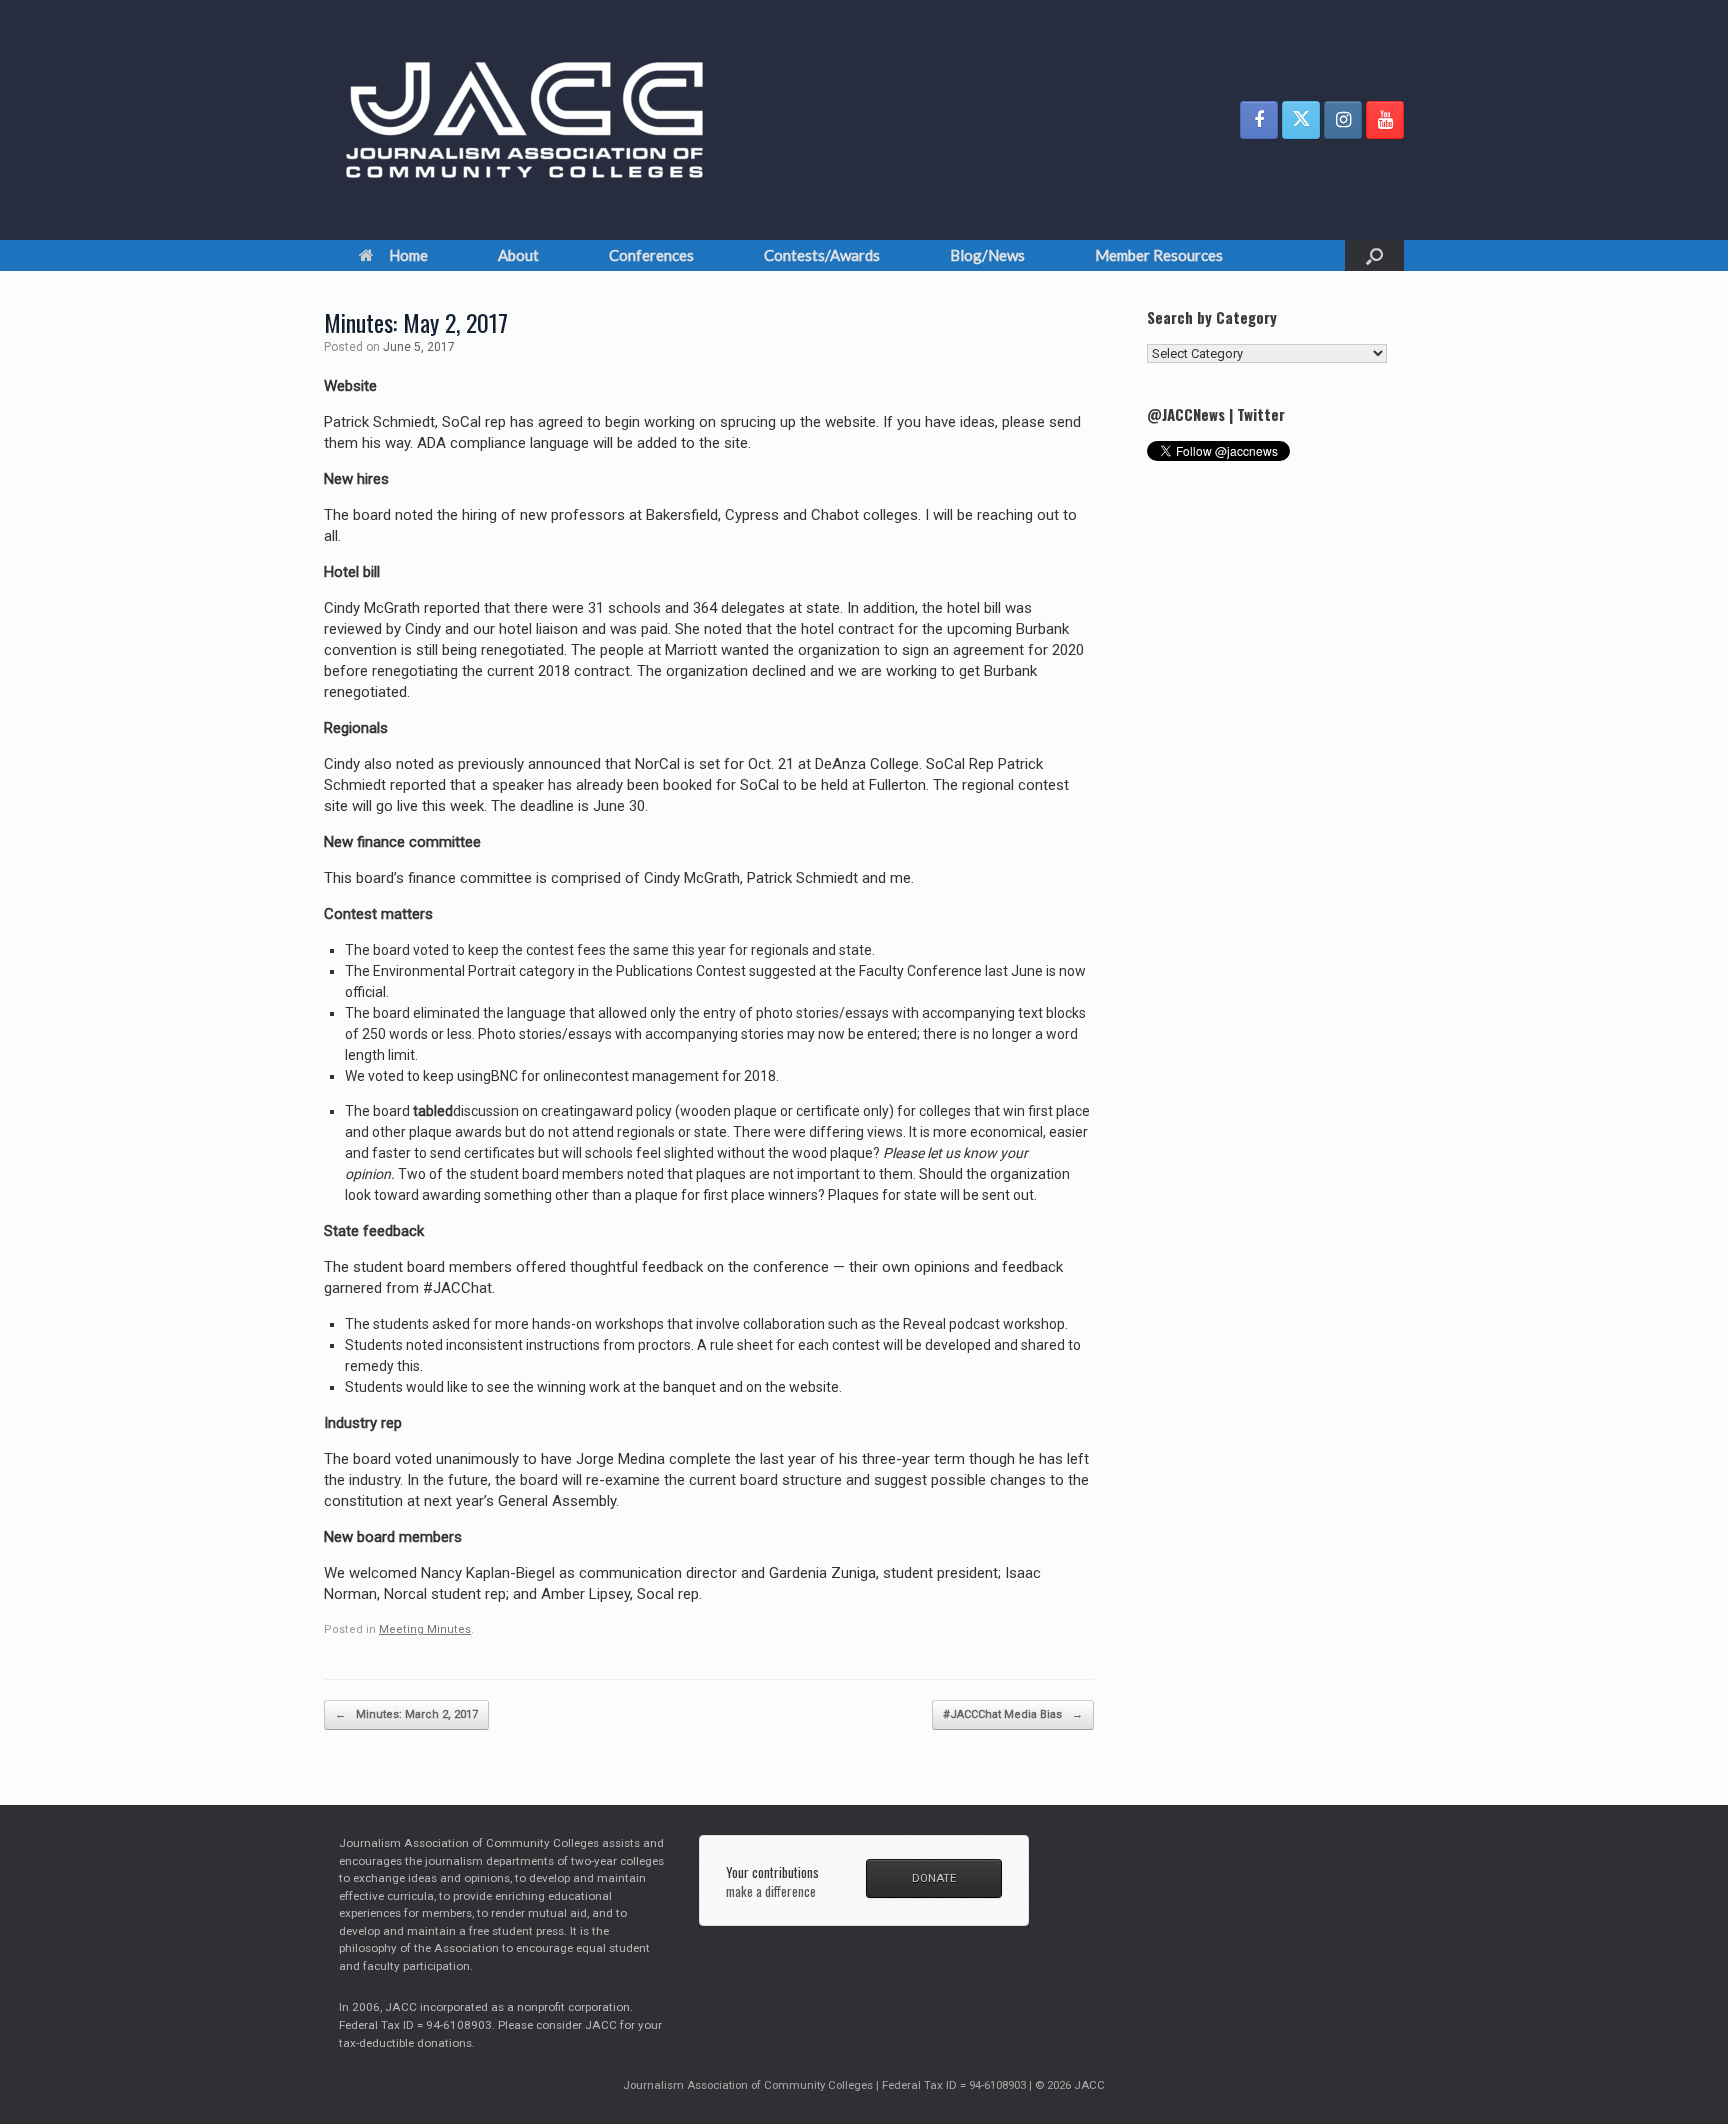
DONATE (934, 1878)
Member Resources (1159, 255)
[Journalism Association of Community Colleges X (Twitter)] (1301, 120)
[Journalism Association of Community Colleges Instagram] (1343, 120)
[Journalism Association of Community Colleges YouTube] (1385, 120)
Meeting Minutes (425, 1629)
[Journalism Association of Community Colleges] (524, 120)
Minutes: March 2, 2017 (406, 1714)
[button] (1374, 255)
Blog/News (987, 255)
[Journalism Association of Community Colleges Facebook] (1259, 120)
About (518, 255)
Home (408, 255)
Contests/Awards (822, 255)
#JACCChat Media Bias (1013, 1714)
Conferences (651, 255)
